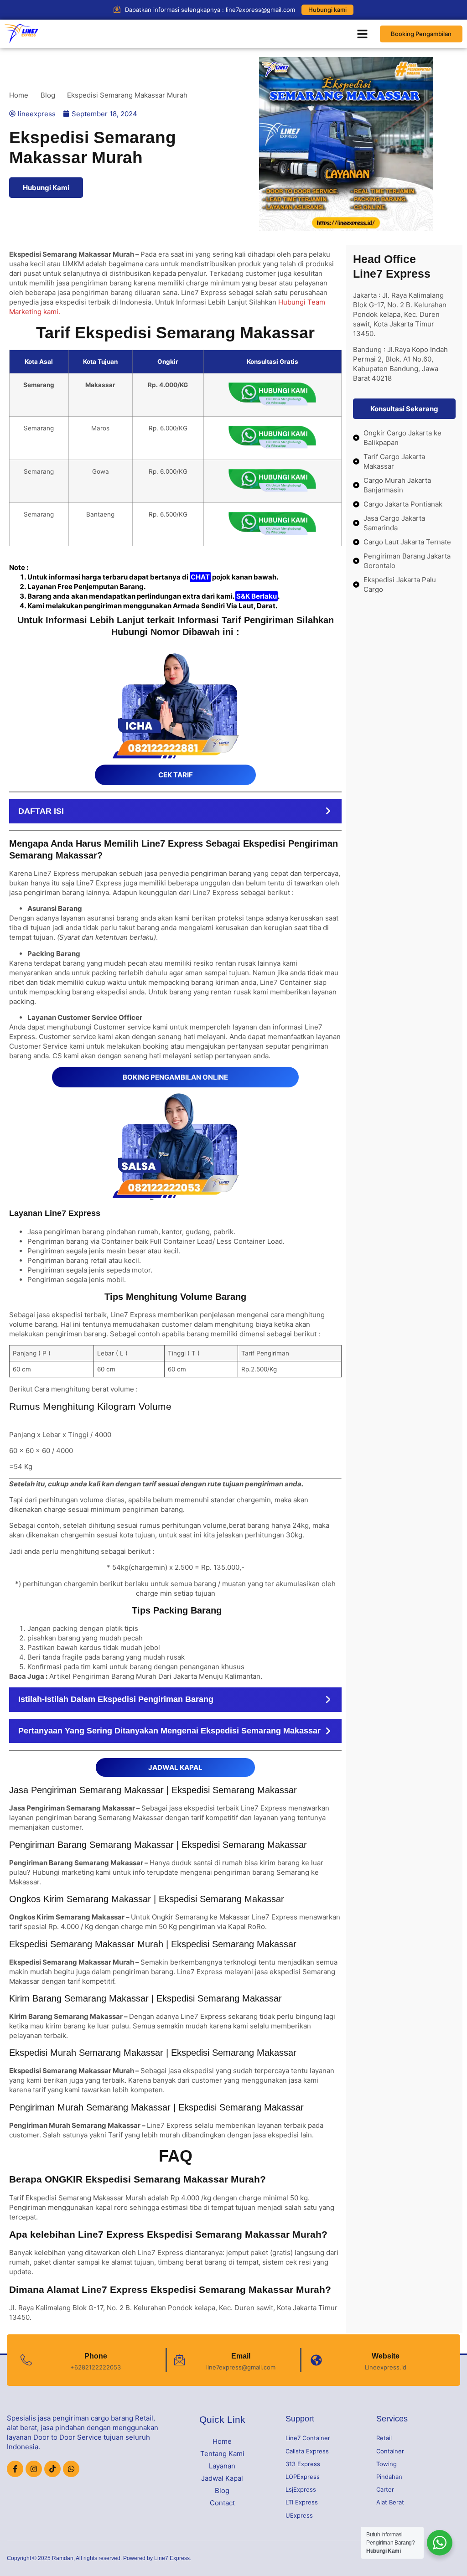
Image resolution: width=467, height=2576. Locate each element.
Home (222, 2441)
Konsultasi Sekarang (404, 409)
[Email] (179, 2360)
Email (241, 2356)
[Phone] (26, 2360)
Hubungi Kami (46, 188)
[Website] (316, 2360)
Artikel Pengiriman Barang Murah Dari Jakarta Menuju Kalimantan (155, 1676)
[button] (363, 34)
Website (386, 2356)
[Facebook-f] (15, 2469)
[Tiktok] (52, 2469)
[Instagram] (34, 2469)
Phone (96, 2356)
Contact (222, 2503)
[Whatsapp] (71, 2469)
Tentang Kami (222, 2454)
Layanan (222, 2466)
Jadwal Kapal (222, 2478)
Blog (222, 2491)
